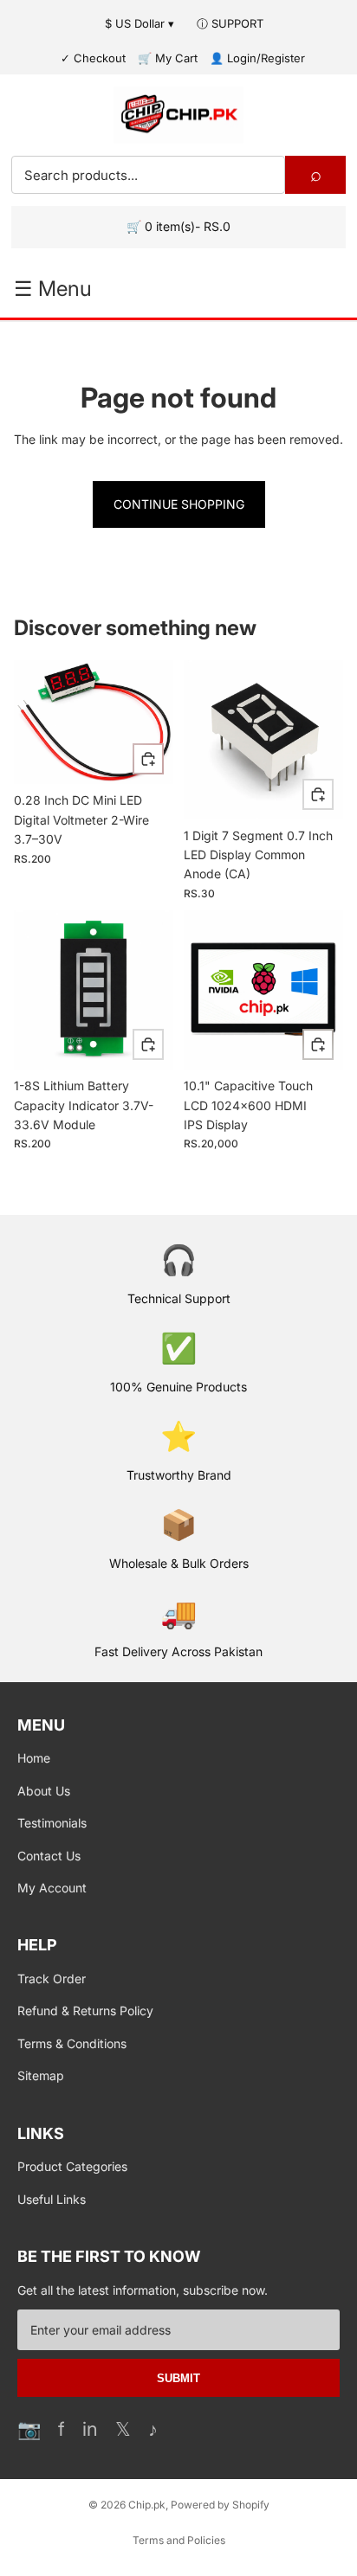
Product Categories (72, 2166)
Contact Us (49, 1856)
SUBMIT (178, 2378)
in (90, 2429)
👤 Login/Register (257, 58)
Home (34, 1758)
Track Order (52, 1979)
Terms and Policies (179, 2540)
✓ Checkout (93, 58)
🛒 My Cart (168, 58)
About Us (44, 1791)
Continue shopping (179, 504)
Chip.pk (147, 2505)
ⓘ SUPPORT (230, 23)
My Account (52, 1888)
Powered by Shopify (220, 2505)
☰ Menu (53, 289)
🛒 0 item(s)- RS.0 (178, 226)
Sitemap (41, 2075)
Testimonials (52, 1823)
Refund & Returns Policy (85, 2011)
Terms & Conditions (72, 2043)
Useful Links (52, 2199)
